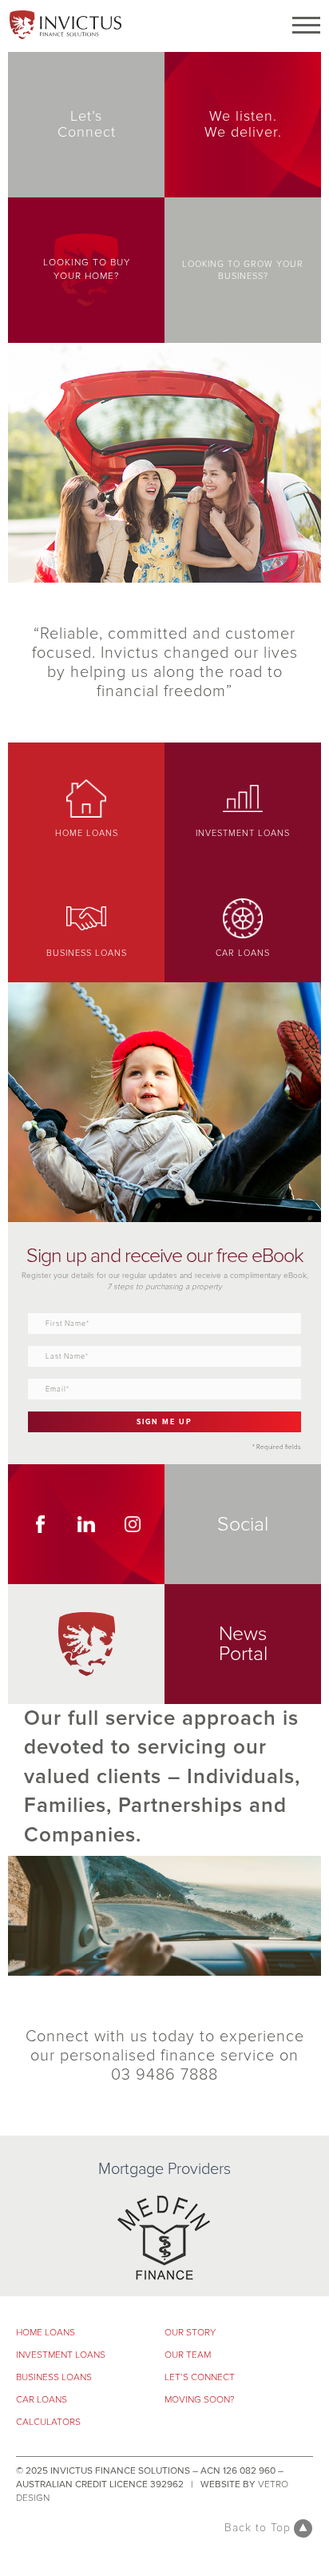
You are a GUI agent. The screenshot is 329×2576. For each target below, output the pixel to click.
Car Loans (42, 2400)
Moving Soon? (200, 2400)
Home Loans (46, 2333)
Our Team (188, 2355)
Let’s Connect (200, 2377)
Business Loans (54, 2377)
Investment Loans (61, 2355)
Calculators (48, 2422)
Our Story (190, 2333)
